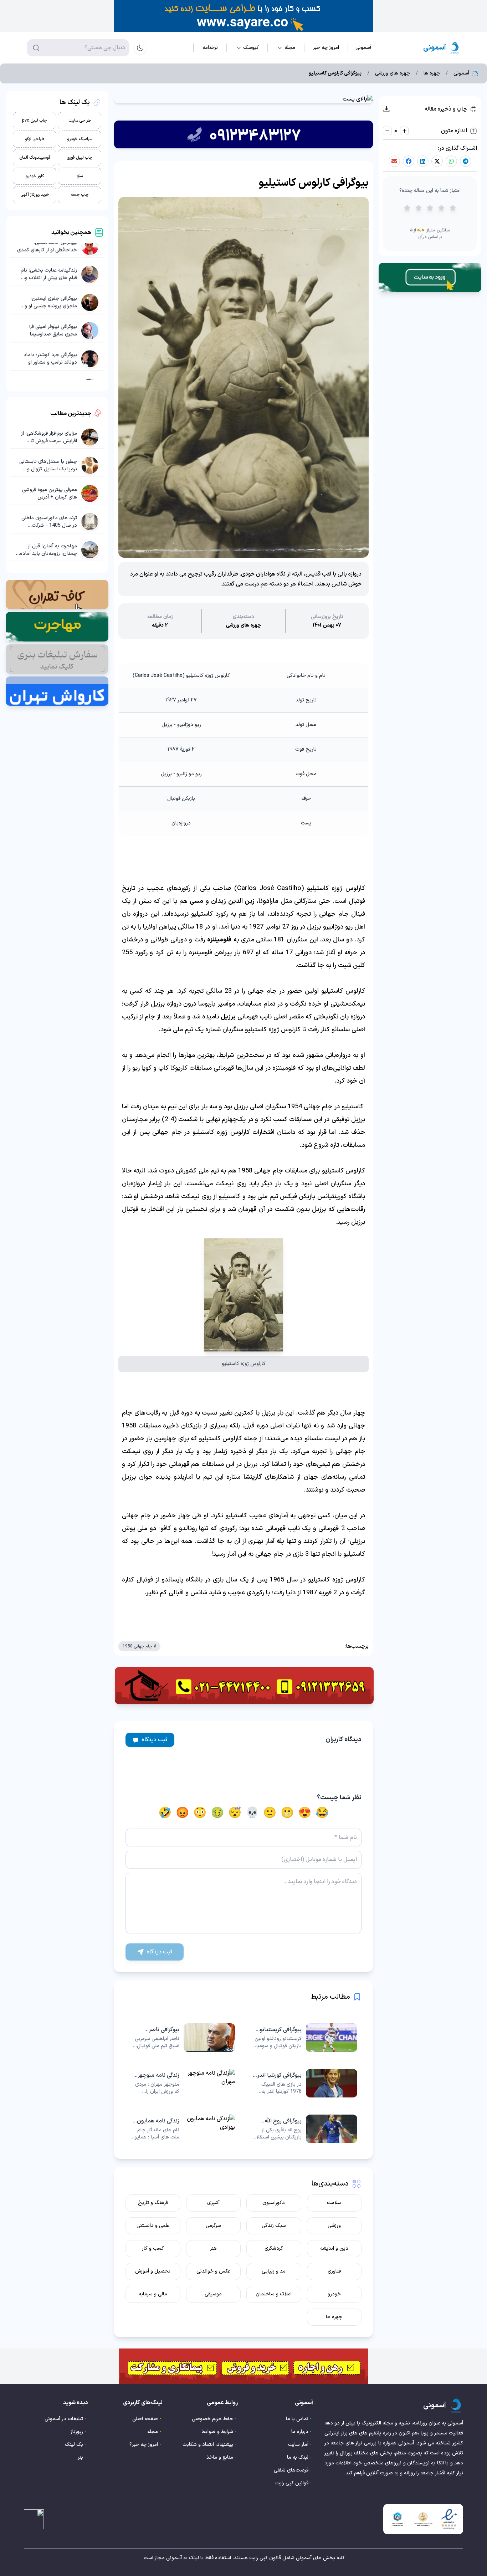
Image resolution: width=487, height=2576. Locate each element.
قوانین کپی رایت (292, 2483)
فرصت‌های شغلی (291, 2470)
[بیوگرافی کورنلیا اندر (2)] (305, 2083)
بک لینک (74, 2445)
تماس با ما (297, 2419)
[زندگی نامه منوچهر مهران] (182, 2083)
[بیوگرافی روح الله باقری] (305, 2129)
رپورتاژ (77, 2432)
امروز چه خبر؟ (144, 2445)
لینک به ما (298, 2457)
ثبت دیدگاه (155, 1740)
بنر (80, 2457)
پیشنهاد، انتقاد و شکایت (208, 2445)
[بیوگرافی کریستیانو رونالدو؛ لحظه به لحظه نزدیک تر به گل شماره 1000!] (305, 2038)
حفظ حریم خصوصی (212, 2419)
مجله (153, 2432)
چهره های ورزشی (393, 73)
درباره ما (300, 2432)
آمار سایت (298, 2445)
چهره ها (432, 73)
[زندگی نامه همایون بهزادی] (182, 2129)
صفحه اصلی (145, 2419)
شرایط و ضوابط (217, 2432)
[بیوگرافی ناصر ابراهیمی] (182, 2038)
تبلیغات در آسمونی (64, 2419)
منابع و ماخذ (220, 2457)
